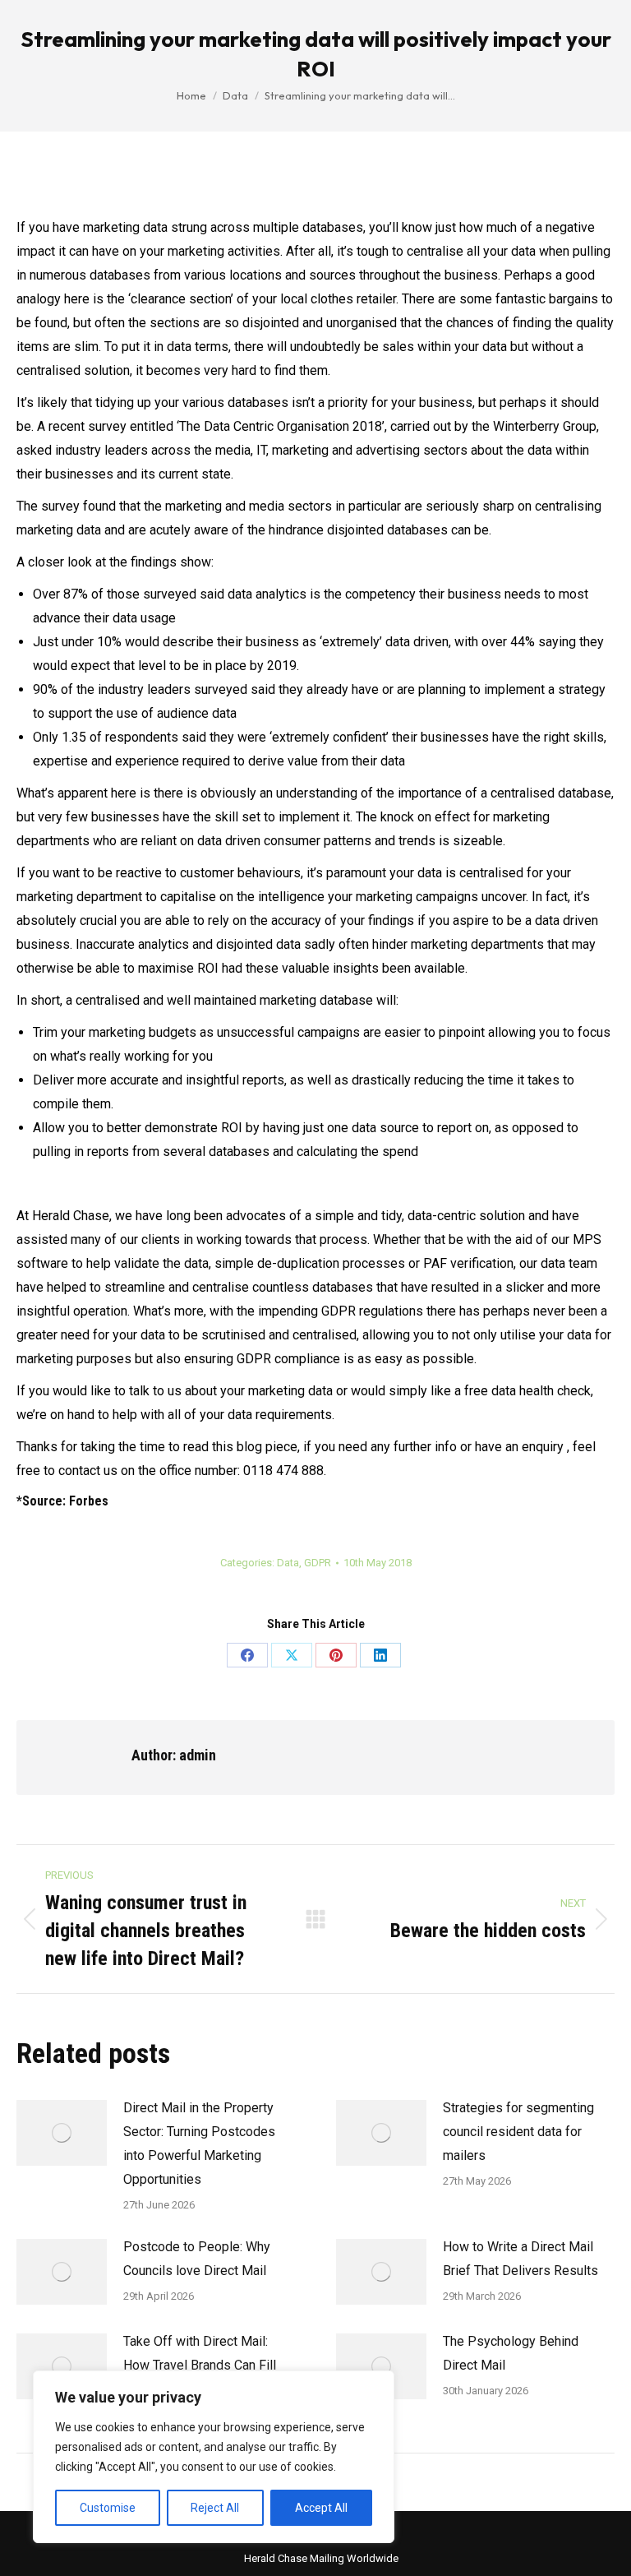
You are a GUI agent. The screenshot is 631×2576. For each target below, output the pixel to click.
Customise (108, 2508)
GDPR (318, 1563)
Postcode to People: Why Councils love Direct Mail (197, 2259)
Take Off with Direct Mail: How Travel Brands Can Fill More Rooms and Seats (200, 2365)
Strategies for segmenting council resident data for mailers (518, 2132)
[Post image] (62, 2133)
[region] (214, 2457)
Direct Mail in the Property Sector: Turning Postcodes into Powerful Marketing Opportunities (199, 2144)
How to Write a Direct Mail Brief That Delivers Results (520, 2259)
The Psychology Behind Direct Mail (511, 2353)
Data (288, 1563)
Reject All (215, 2508)
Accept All (321, 2508)
